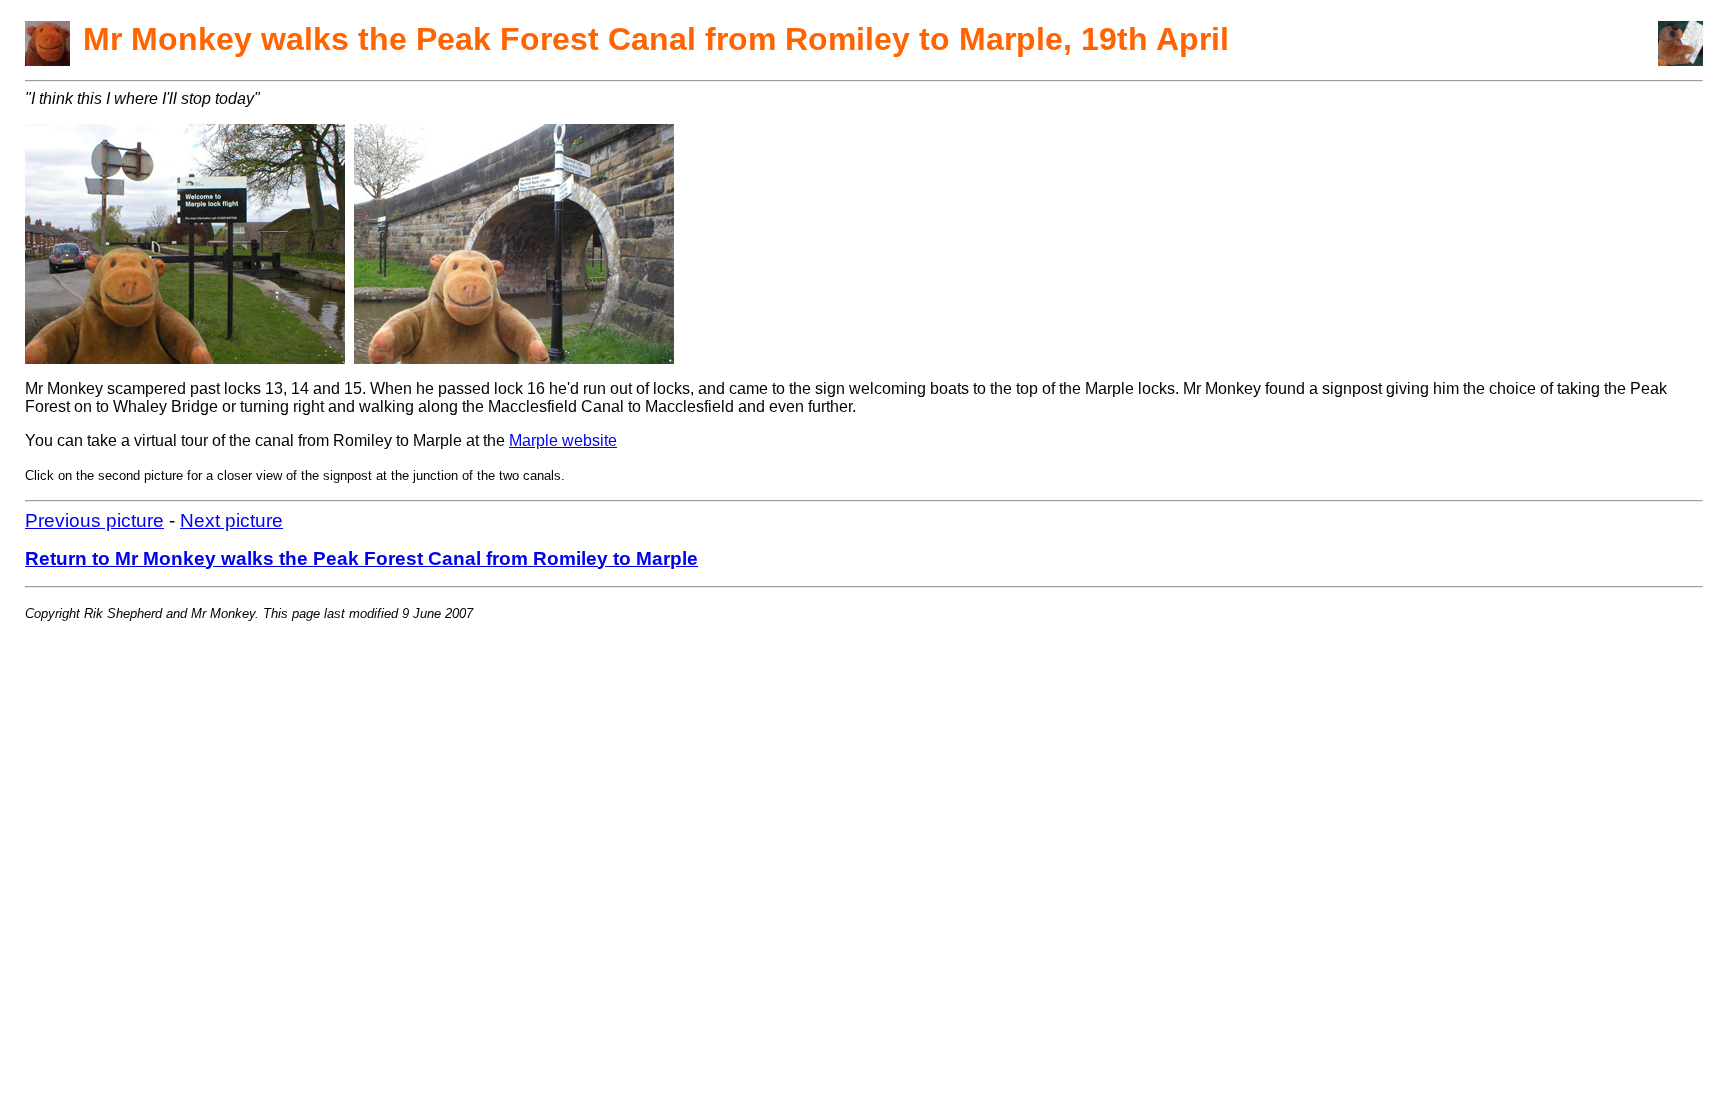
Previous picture (94, 520)
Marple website (563, 440)
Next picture (231, 520)
